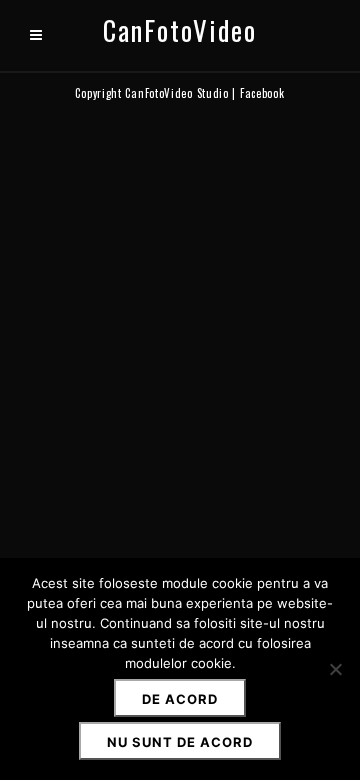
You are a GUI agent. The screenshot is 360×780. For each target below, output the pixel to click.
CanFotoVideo (180, 30)
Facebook (262, 93)
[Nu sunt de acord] (335, 669)
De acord (180, 699)
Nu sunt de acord (180, 742)
